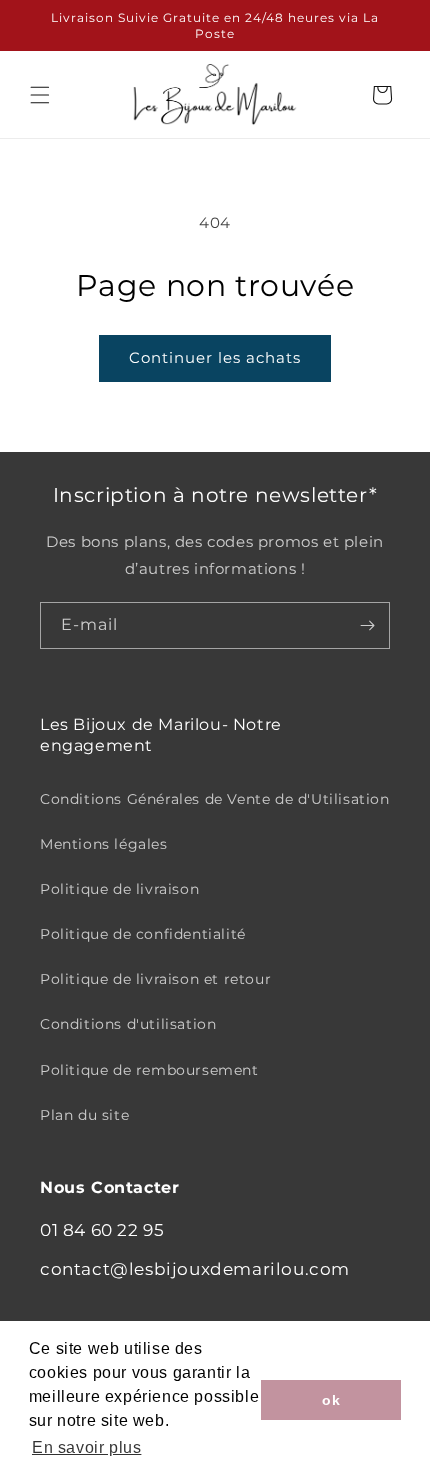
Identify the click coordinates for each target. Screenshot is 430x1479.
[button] (40, 95)
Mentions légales (104, 844)
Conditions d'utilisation (128, 1024)
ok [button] (331, 1400)
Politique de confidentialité (143, 934)
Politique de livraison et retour (155, 979)
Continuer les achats (215, 357)
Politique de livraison (119, 889)
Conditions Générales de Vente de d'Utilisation (215, 799)
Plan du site (84, 1115)
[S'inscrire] (367, 625)
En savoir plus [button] (86, 1447)
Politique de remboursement (149, 1070)
